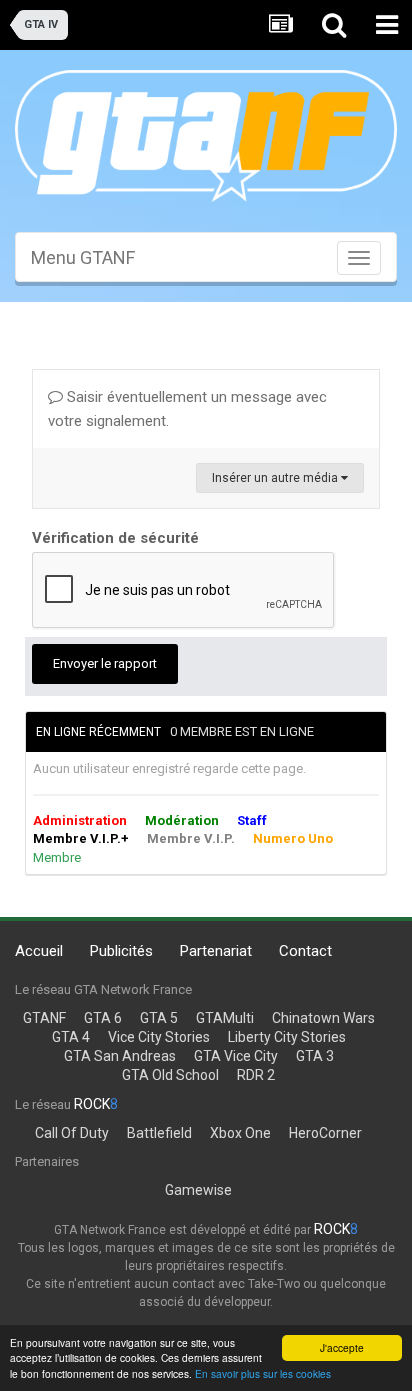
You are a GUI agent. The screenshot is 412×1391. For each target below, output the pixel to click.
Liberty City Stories (287, 1037)
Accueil (39, 951)
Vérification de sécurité (115, 538)
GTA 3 (315, 1056)
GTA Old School (170, 1075)
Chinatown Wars (323, 1018)
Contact (305, 951)
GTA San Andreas (120, 1056)
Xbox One (240, 1133)
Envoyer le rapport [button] (105, 663)
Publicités (121, 951)
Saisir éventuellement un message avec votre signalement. (187, 409)
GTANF (44, 1018)
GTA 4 (71, 1037)
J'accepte (342, 1347)
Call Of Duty (72, 1133)
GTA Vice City (236, 1056)
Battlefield (159, 1133)
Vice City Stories (159, 1037)
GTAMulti (225, 1018)
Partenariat (216, 951)
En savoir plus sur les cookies (263, 1373)
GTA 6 (103, 1018)
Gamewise (198, 1190)
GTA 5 (159, 1018)
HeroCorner (325, 1133)
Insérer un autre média (276, 478)
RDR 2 (256, 1075)
